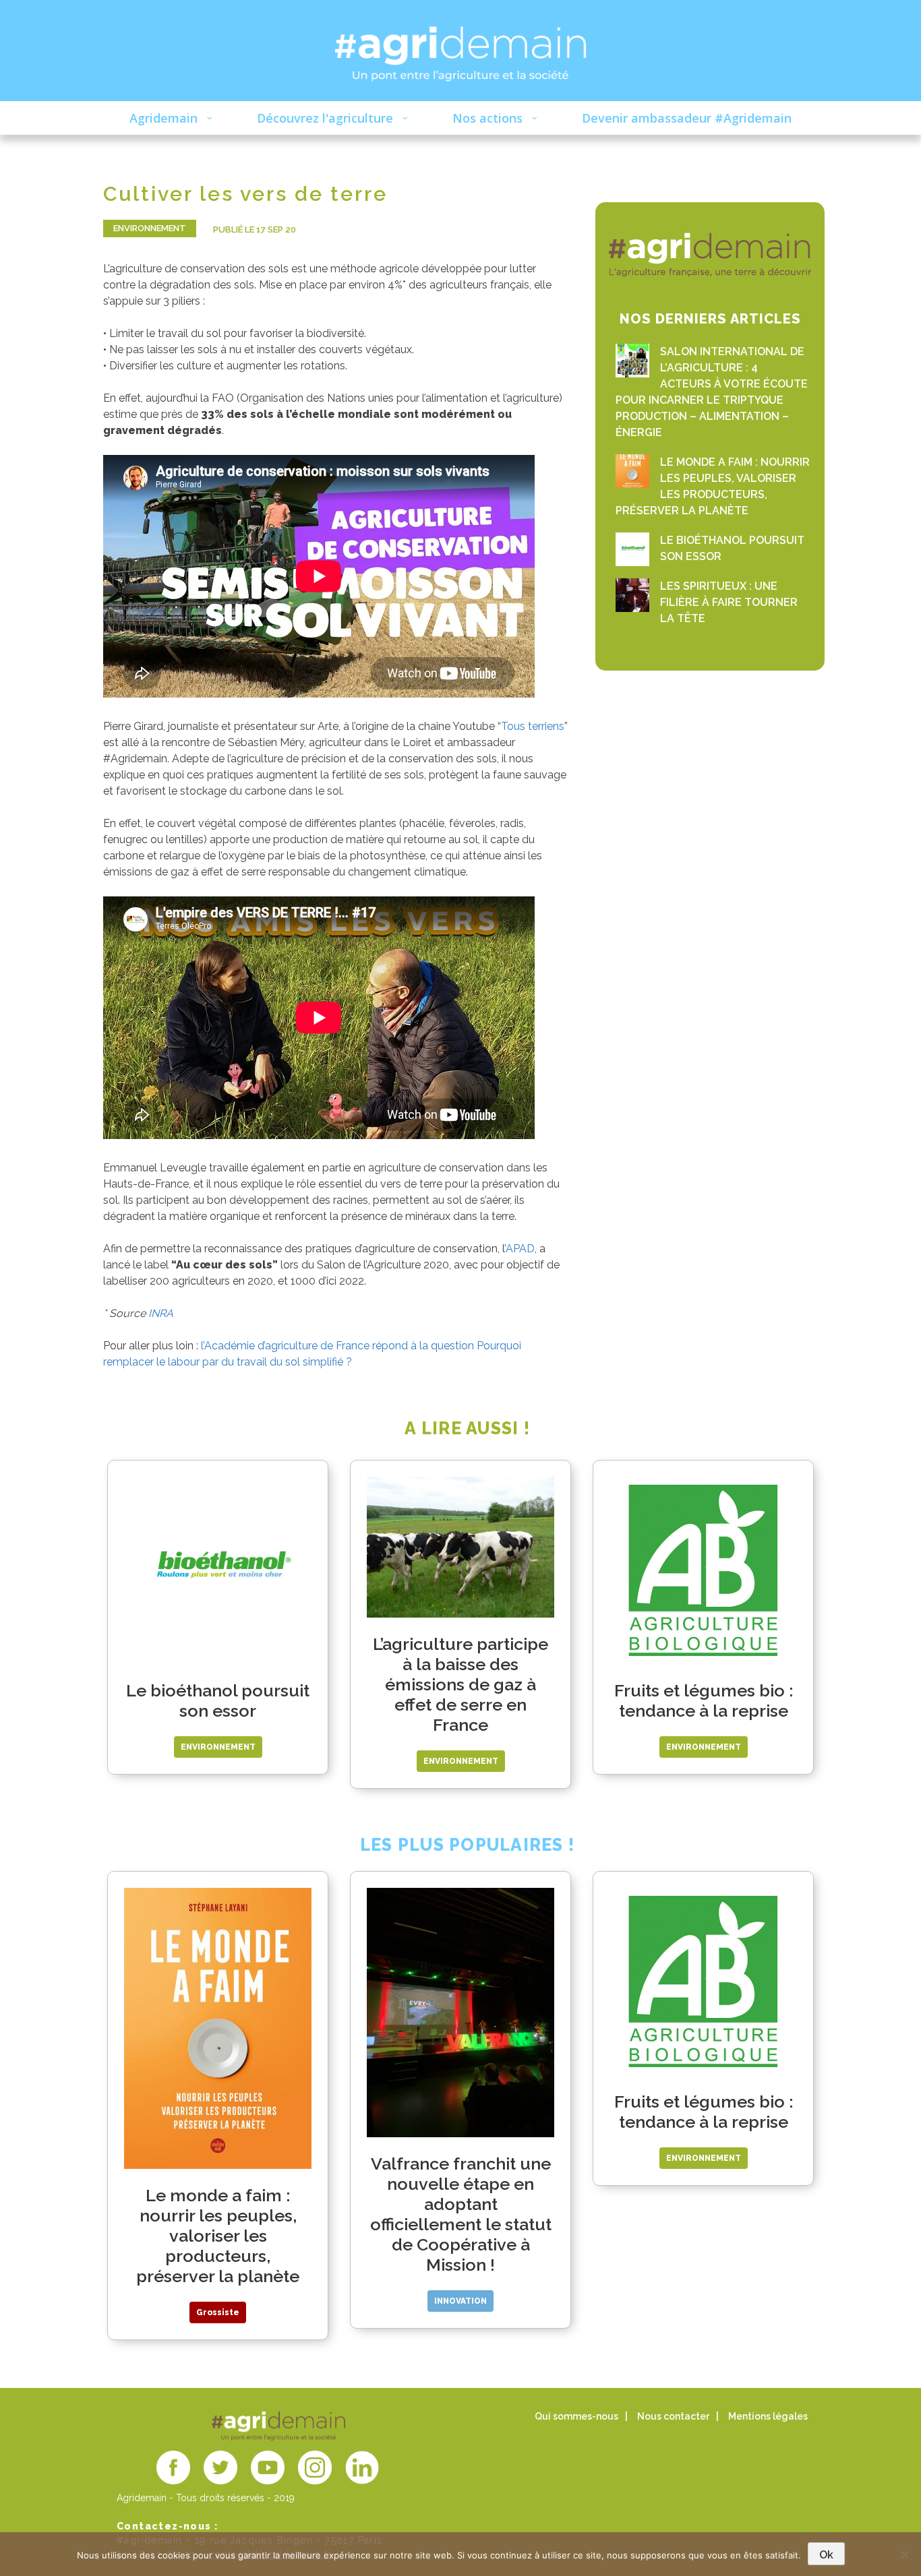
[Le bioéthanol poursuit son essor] (632, 549)
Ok (826, 2555)
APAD (520, 1249)
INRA (161, 1313)
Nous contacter (673, 2416)
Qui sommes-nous (576, 2416)
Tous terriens (533, 726)
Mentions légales (768, 2416)
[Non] (904, 2554)
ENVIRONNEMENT (150, 228)
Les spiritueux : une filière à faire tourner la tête (729, 602)
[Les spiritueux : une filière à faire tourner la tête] (632, 595)
